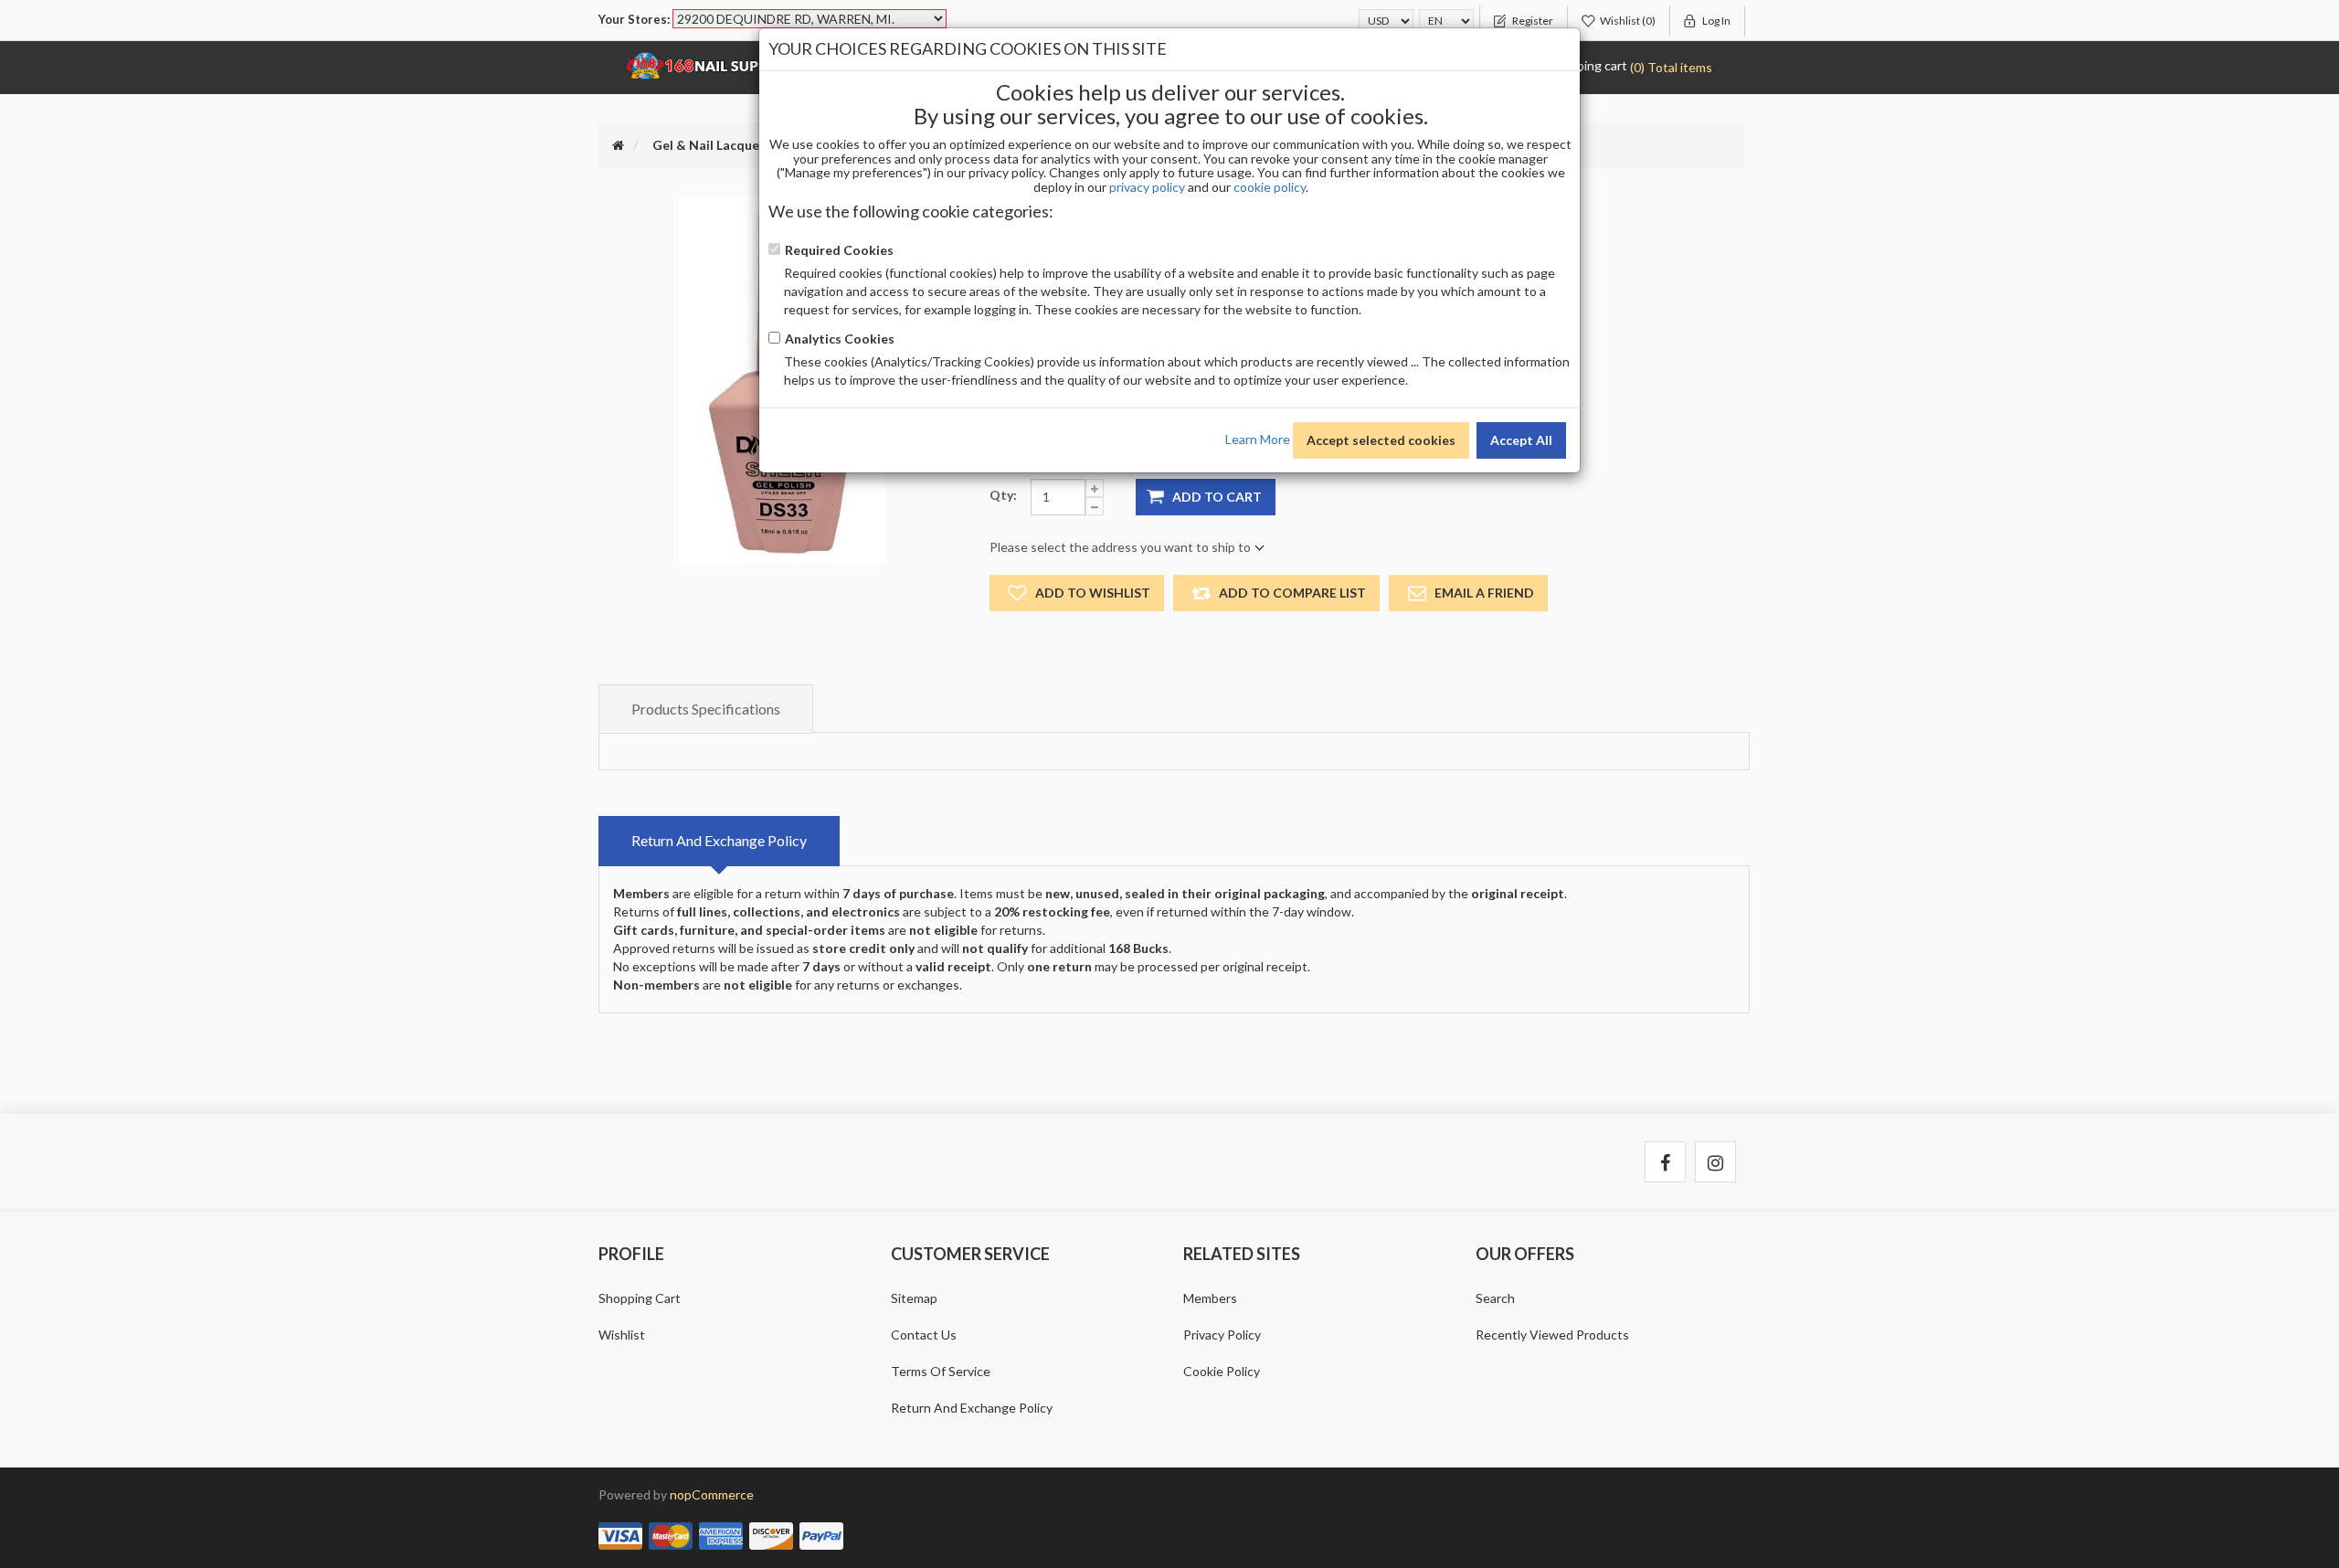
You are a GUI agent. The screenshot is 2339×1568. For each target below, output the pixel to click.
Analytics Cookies (840, 339)
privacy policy (1147, 187)
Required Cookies (839, 250)
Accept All (1521, 440)
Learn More (1258, 438)
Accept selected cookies (1381, 440)
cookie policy (1270, 187)
